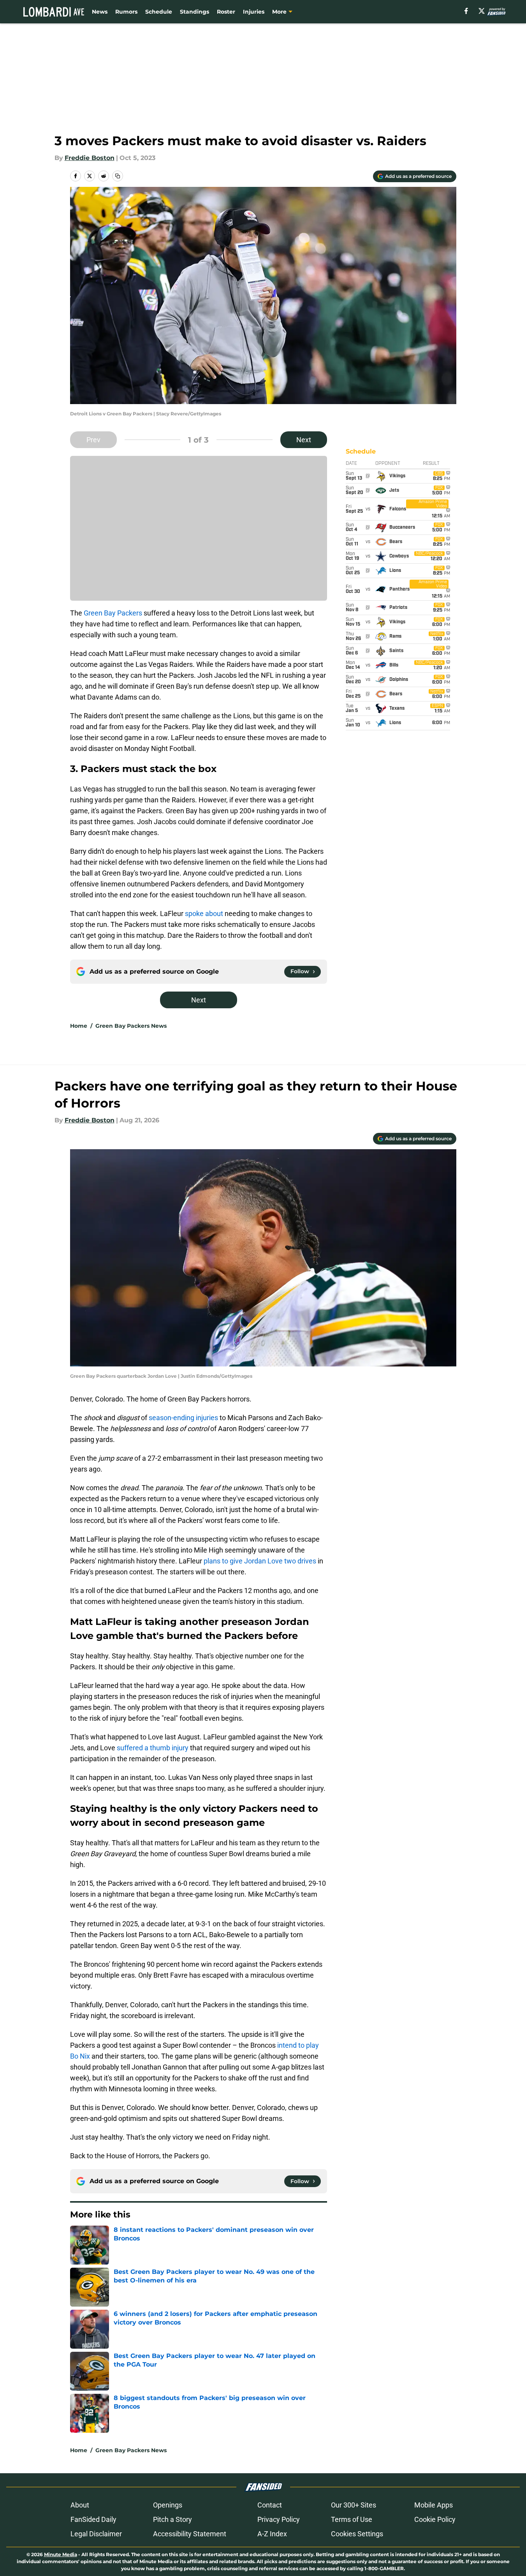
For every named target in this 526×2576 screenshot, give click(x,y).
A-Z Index (272, 2534)
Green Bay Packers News (131, 1026)
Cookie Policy (435, 2519)
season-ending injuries (183, 1418)
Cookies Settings (357, 2534)
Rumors (126, 12)
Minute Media (61, 2554)
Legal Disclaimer (96, 2534)
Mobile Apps (434, 2505)
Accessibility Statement (190, 2534)
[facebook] (466, 11)
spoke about (204, 913)
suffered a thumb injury (153, 1748)
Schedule (159, 12)
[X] (482, 11)
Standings (194, 12)
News (100, 12)
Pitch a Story (172, 2519)
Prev (93, 440)
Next (304, 440)
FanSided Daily (93, 2519)
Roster (226, 12)
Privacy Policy (279, 2519)
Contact (270, 2505)
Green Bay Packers (113, 613)
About (80, 2505)
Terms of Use (352, 2519)
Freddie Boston (90, 158)
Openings (168, 2505)
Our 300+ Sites (354, 2505)
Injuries (254, 12)
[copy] (118, 176)
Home (79, 1026)
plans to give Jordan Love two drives (260, 1561)
